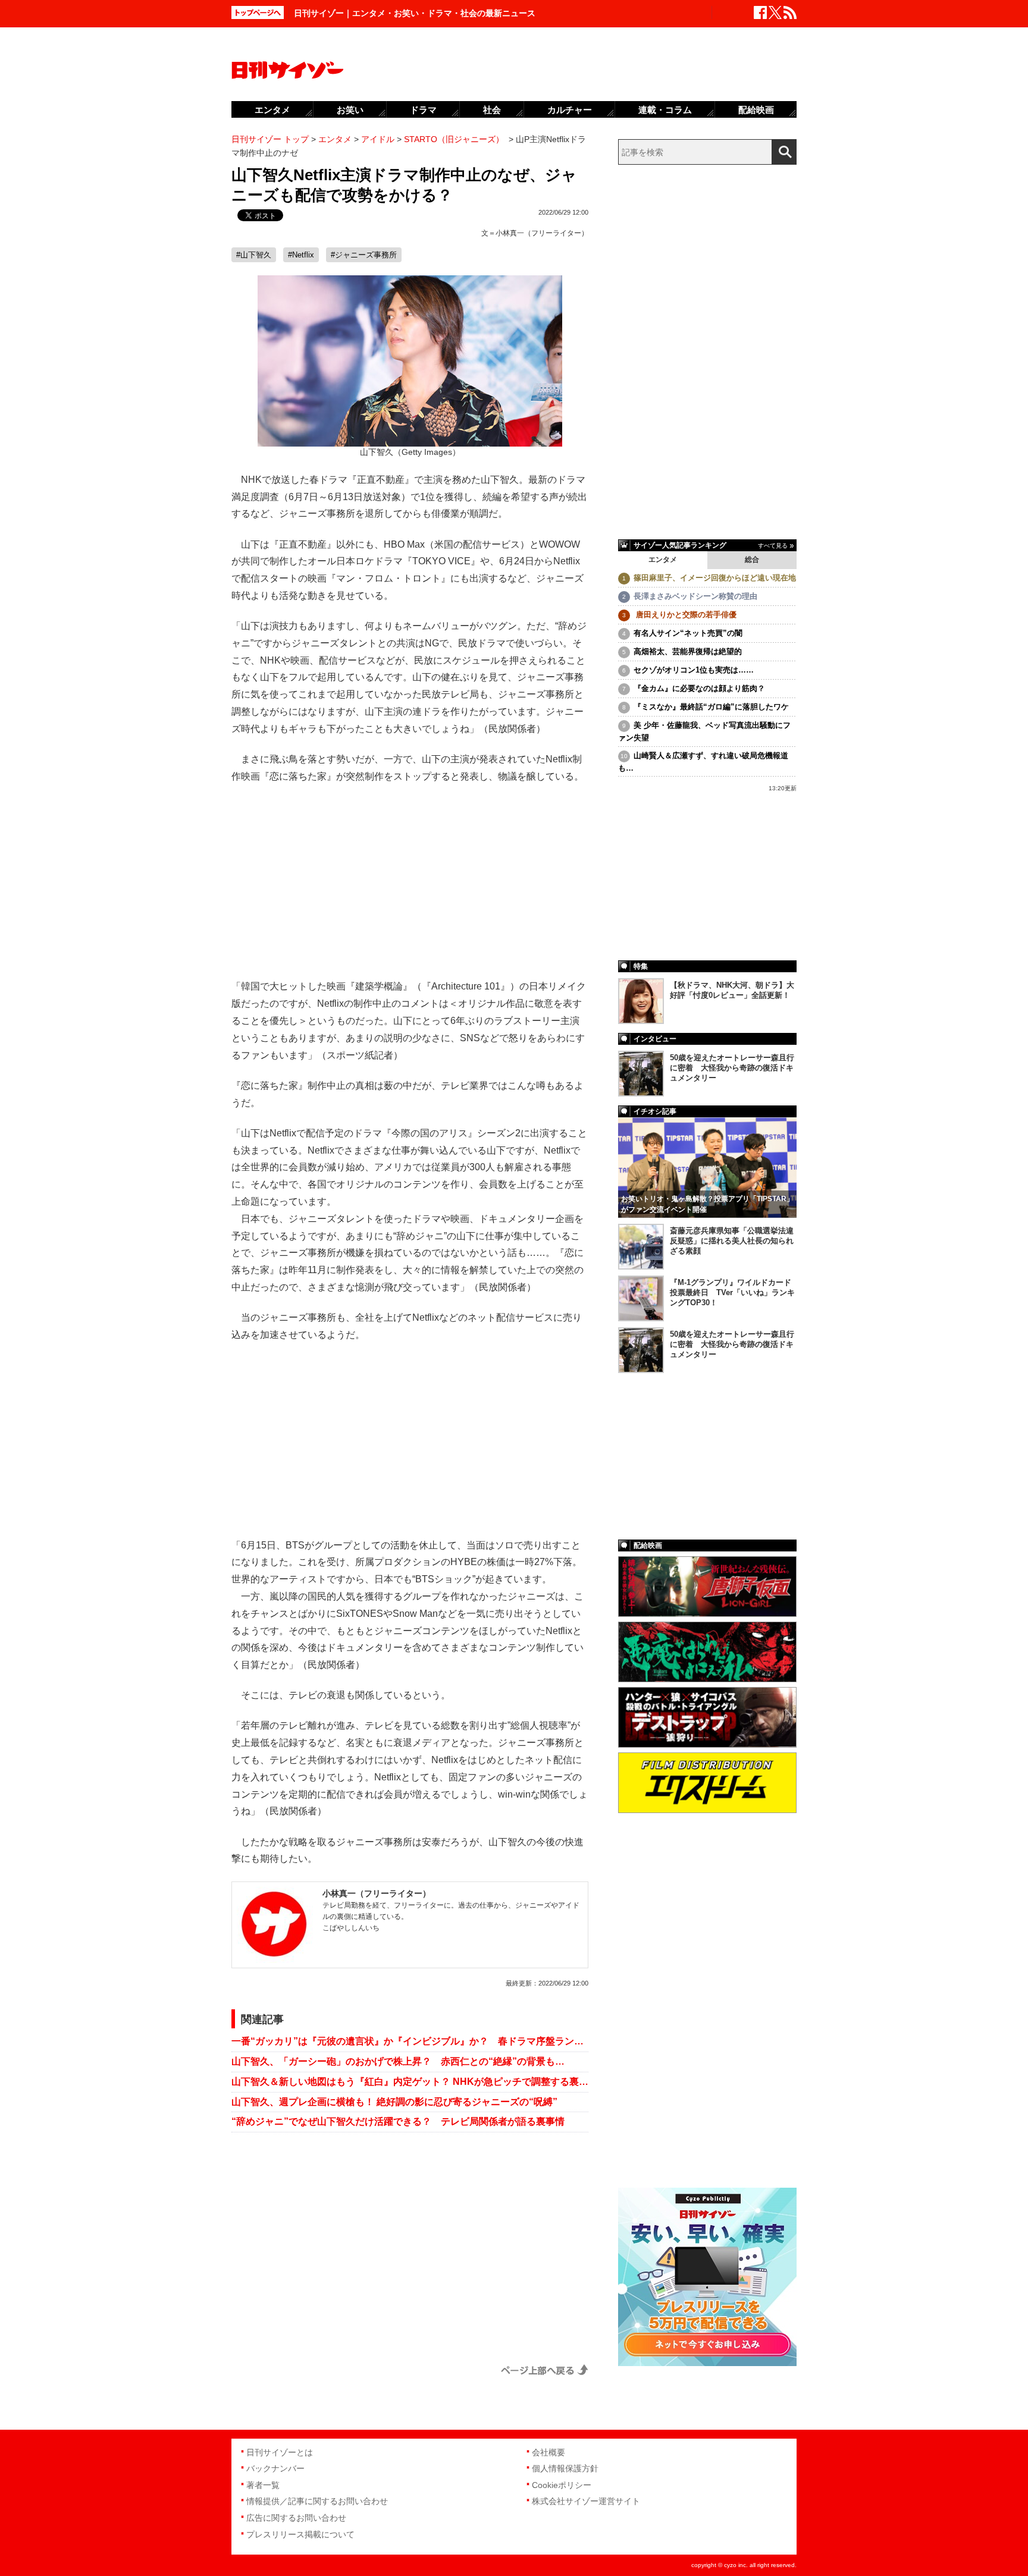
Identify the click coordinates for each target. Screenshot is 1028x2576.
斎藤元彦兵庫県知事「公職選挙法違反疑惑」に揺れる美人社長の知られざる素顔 (732, 1241)
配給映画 (756, 110)
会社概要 (549, 2452)
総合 (752, 560)
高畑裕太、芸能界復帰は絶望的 (688, 651)
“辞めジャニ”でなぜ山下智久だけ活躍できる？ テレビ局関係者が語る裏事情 (398, 2121)
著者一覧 (263, 2485)
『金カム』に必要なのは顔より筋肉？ (699, 688)
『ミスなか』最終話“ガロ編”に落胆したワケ (711, 707)
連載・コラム (665, 110)
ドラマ (423, 110)
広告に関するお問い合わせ (296, 2518)
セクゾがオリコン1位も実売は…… (694, 670)
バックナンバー (275, 2468)
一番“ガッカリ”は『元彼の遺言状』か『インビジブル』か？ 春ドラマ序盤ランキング (410, 2041)
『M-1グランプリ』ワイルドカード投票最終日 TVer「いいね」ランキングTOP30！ (732, 1292)
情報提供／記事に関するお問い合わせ (317, 2501)
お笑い (350, 110)
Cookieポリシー (562, 2485)
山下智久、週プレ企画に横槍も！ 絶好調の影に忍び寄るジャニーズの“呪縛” (394, 2102)
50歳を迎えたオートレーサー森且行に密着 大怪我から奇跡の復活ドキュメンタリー (732, 1068)
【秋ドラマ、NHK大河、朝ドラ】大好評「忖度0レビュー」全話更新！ (732, 990)
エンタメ (663, 560)
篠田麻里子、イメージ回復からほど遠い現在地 (715, 578)
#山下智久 (254, 255)
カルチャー (570, 110)
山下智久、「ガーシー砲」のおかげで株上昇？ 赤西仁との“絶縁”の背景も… (398, 2061)
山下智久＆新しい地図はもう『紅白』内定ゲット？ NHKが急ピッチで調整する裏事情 (410, 2082)
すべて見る (773, 546)
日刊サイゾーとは (280, 2452)
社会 (492, 110)
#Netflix (301, 255)
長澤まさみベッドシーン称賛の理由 (695, 596)
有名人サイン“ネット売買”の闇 (688, 633)
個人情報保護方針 (565, 2468)
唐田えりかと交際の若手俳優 (685, 615)
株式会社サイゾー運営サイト (586, 2501)
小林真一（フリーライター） (542, 233)
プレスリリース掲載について (300, 2534)
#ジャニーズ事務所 (364, 255)
